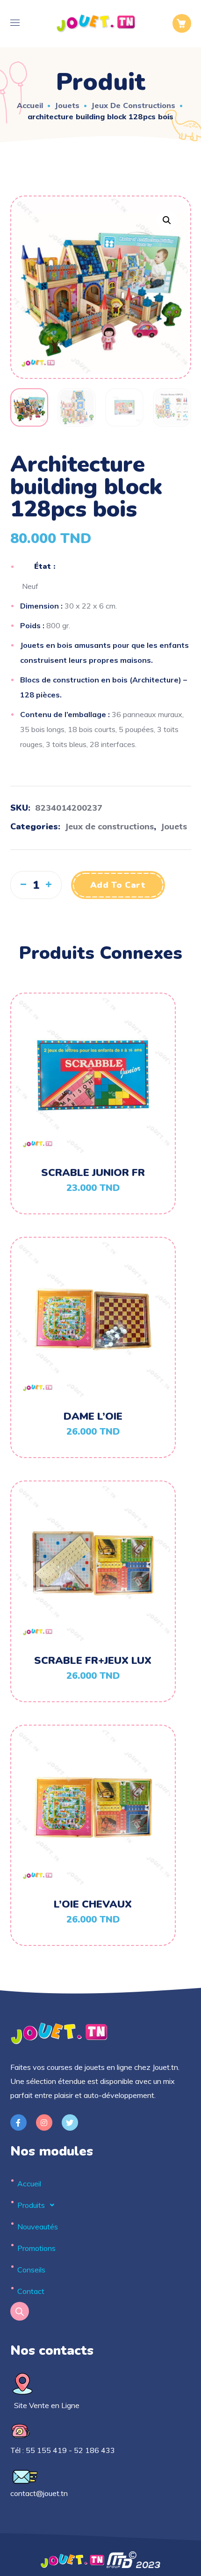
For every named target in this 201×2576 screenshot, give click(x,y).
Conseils (31, 2270)
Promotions (36, 2248)
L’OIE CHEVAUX (93, 1904)
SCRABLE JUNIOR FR (93, 1173)
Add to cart (118, 885)
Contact (31, 2291)
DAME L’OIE (93, 1416)
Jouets (67, 105)
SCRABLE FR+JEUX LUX (93, 1661)
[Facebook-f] (18, 2122)
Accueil (30, 105)
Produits (31, 2205)
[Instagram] (44, 2122)
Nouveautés (38, 2227)
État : (45, 566)
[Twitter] (70, 2122)
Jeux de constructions (133, 105)
